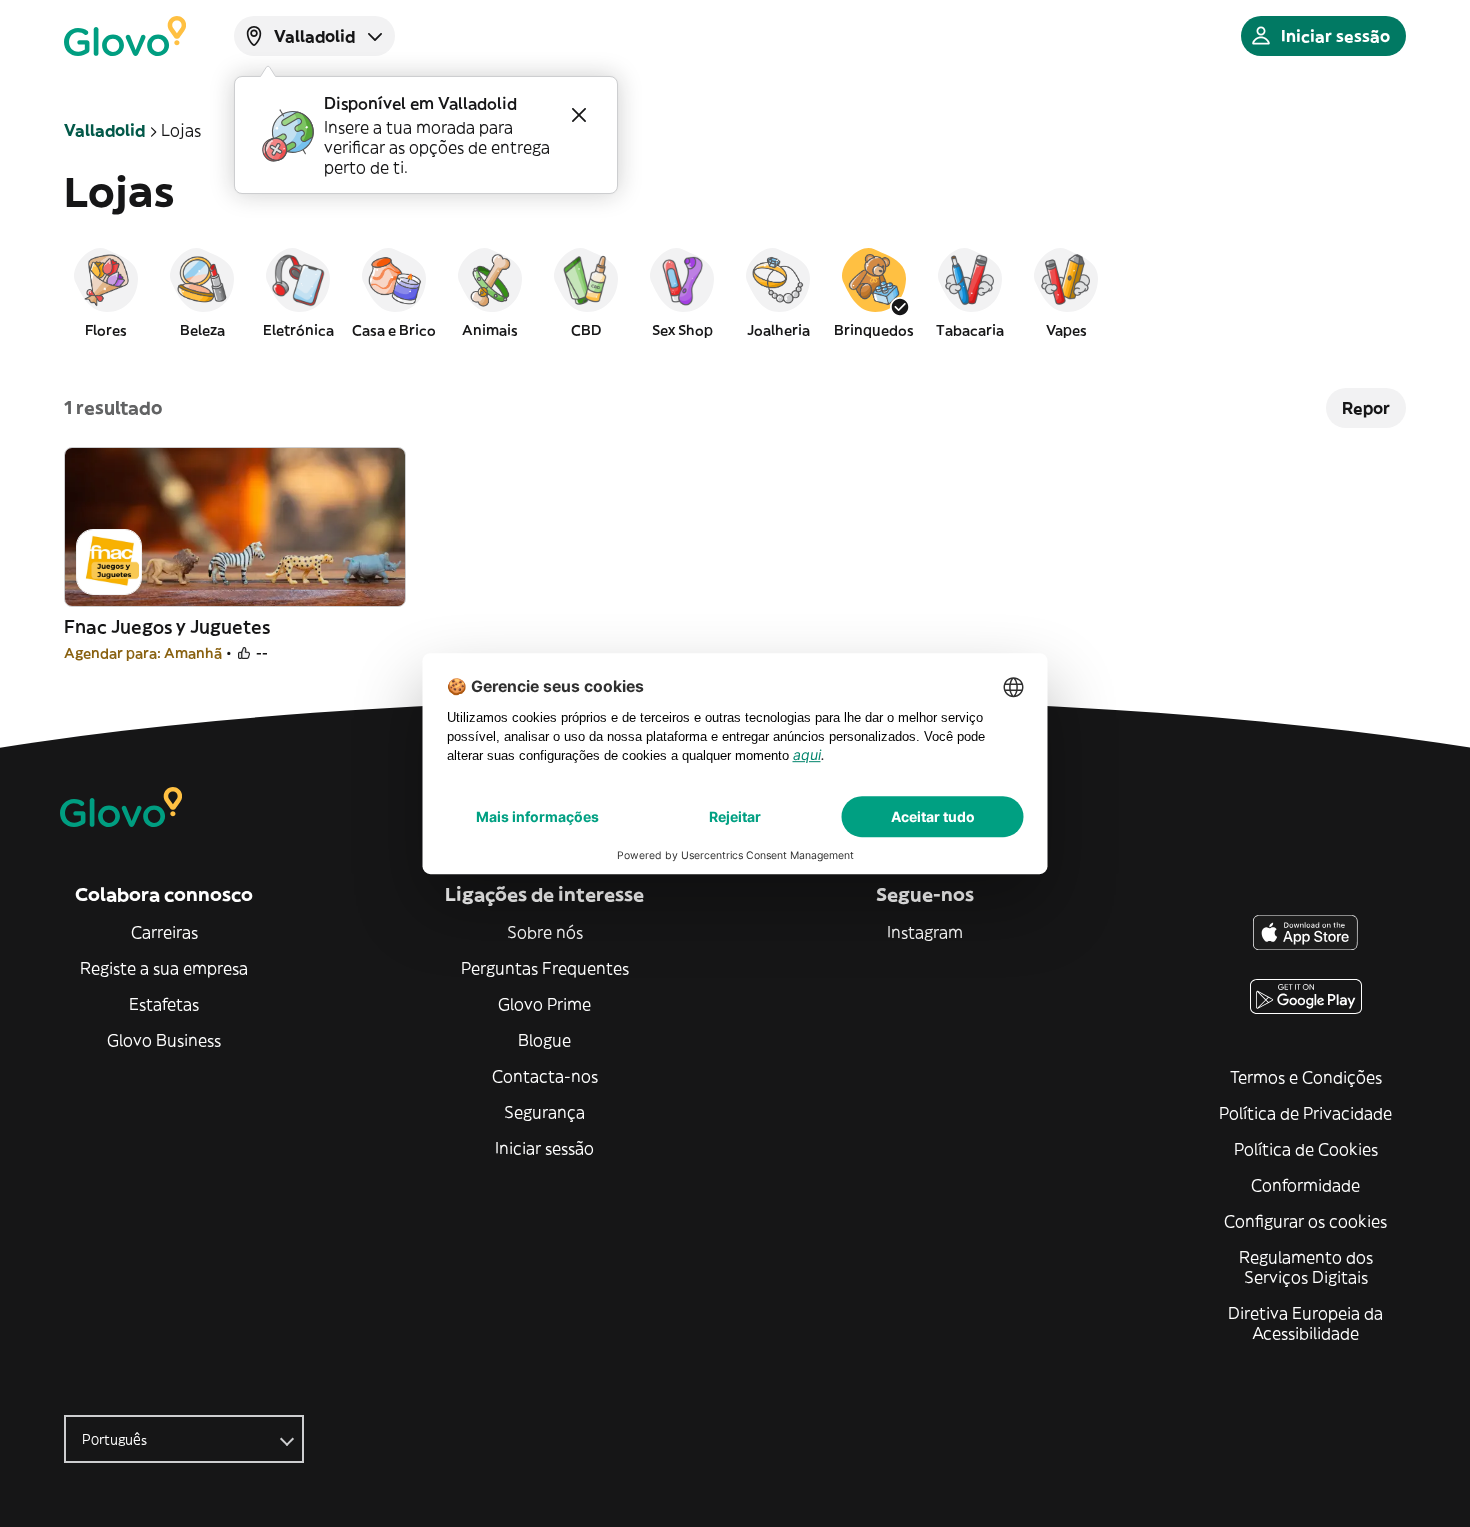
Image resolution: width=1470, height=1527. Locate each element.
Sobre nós (545, 932)
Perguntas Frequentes (545, 968)
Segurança (544, 1112)
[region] (735, 292)
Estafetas (164, 1004)
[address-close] (579, 115)
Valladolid (104, 130)
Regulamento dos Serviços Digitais (1306, 1267)
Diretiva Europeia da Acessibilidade (1305, 1323)
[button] (106, 292)
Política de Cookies (1306, 1149)
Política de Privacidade (1305, 1113)
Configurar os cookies (1305, 1221)
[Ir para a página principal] (125, 36)
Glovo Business (164, 1040)
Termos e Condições (1306, 1077)
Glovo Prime (544, 1004)
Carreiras (164, 932)
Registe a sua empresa (164, 968)
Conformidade (1305, 1185)
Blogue (544, 1040)
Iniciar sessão (544, 1148)
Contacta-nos (545, 1076)
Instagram (925, 932)
